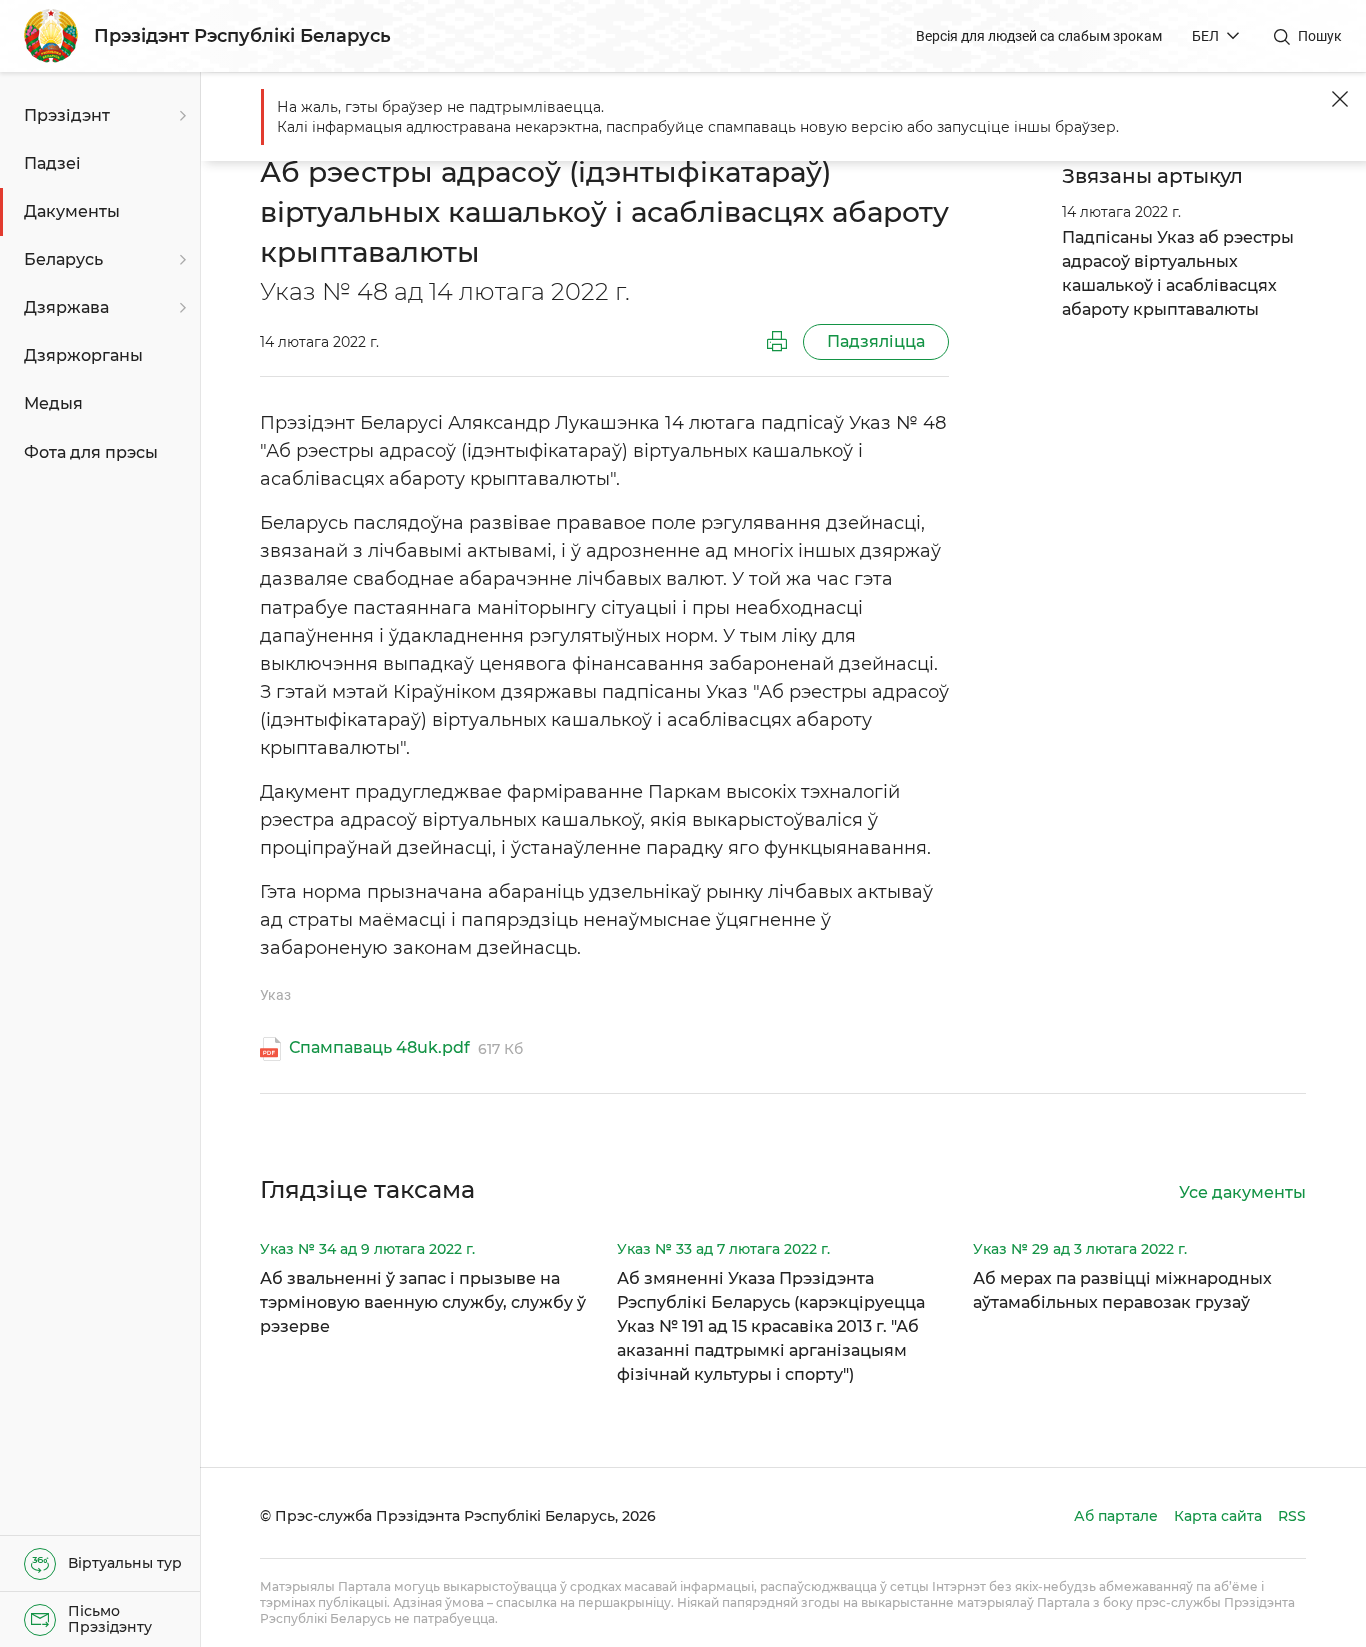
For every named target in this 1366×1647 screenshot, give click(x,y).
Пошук (1320, 36)
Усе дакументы (1242, 1192)
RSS (1292, 1516)
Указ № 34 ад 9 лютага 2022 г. (367, 1249)
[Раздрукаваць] (777, 342)
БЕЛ (1205, 36)
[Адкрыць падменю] (180, 116)
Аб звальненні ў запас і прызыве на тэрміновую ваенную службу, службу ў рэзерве (423, 1302)
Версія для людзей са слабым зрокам (1039, 36)
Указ (275, 995)
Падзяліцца (876, 341)
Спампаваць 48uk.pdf (379, 1047)
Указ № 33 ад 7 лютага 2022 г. (723, 1249)
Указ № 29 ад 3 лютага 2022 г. (1080, 1249)
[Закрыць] (1340, 99)
